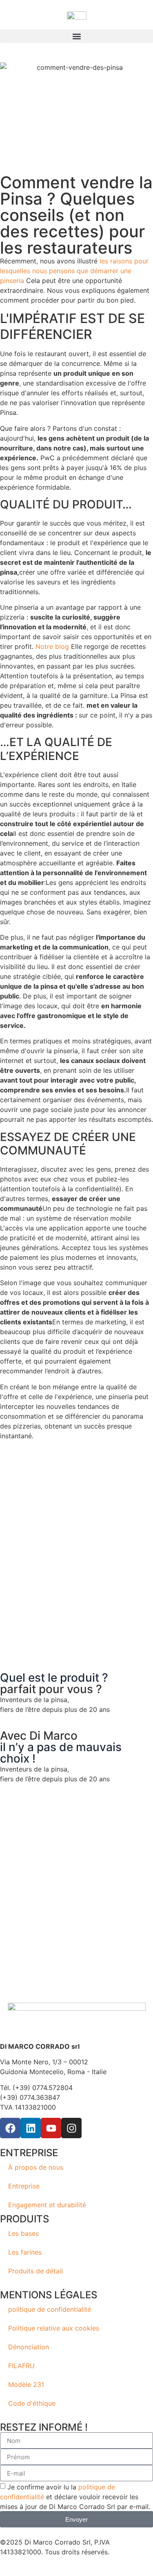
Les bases (23, 2233)
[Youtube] (51, 2128)
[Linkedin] (31, 2128)
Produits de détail (35, 2271)
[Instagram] (71, 2128)
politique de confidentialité (50, 2309)
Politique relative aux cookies (54, 2328)
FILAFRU (21, 2366)
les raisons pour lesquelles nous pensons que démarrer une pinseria (74, 271)
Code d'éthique (32, 2403)
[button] (76, 36)
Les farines (25, 2252)
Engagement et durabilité (47, 2205)
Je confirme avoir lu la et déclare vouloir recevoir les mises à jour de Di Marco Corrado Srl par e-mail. (75, 2497)
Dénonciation (29, 2347)
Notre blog (52, 646)
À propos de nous (36, 2167)
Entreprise (24, 2186)
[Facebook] (10, 2128)
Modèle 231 (26, 2384)
